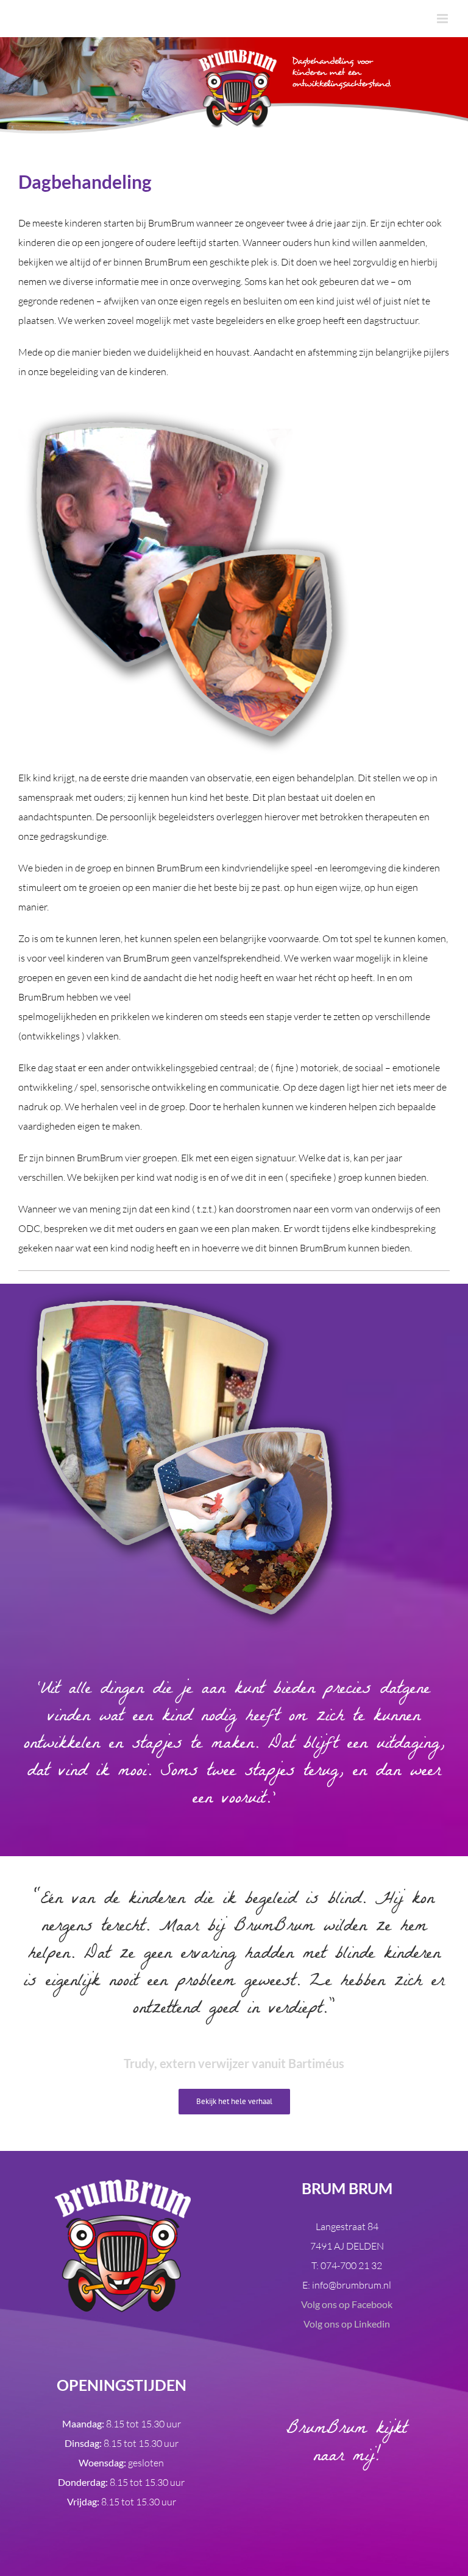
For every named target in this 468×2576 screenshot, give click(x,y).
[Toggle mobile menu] (443, 19)
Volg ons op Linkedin (347, 2324)
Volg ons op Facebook (347, 2304)
